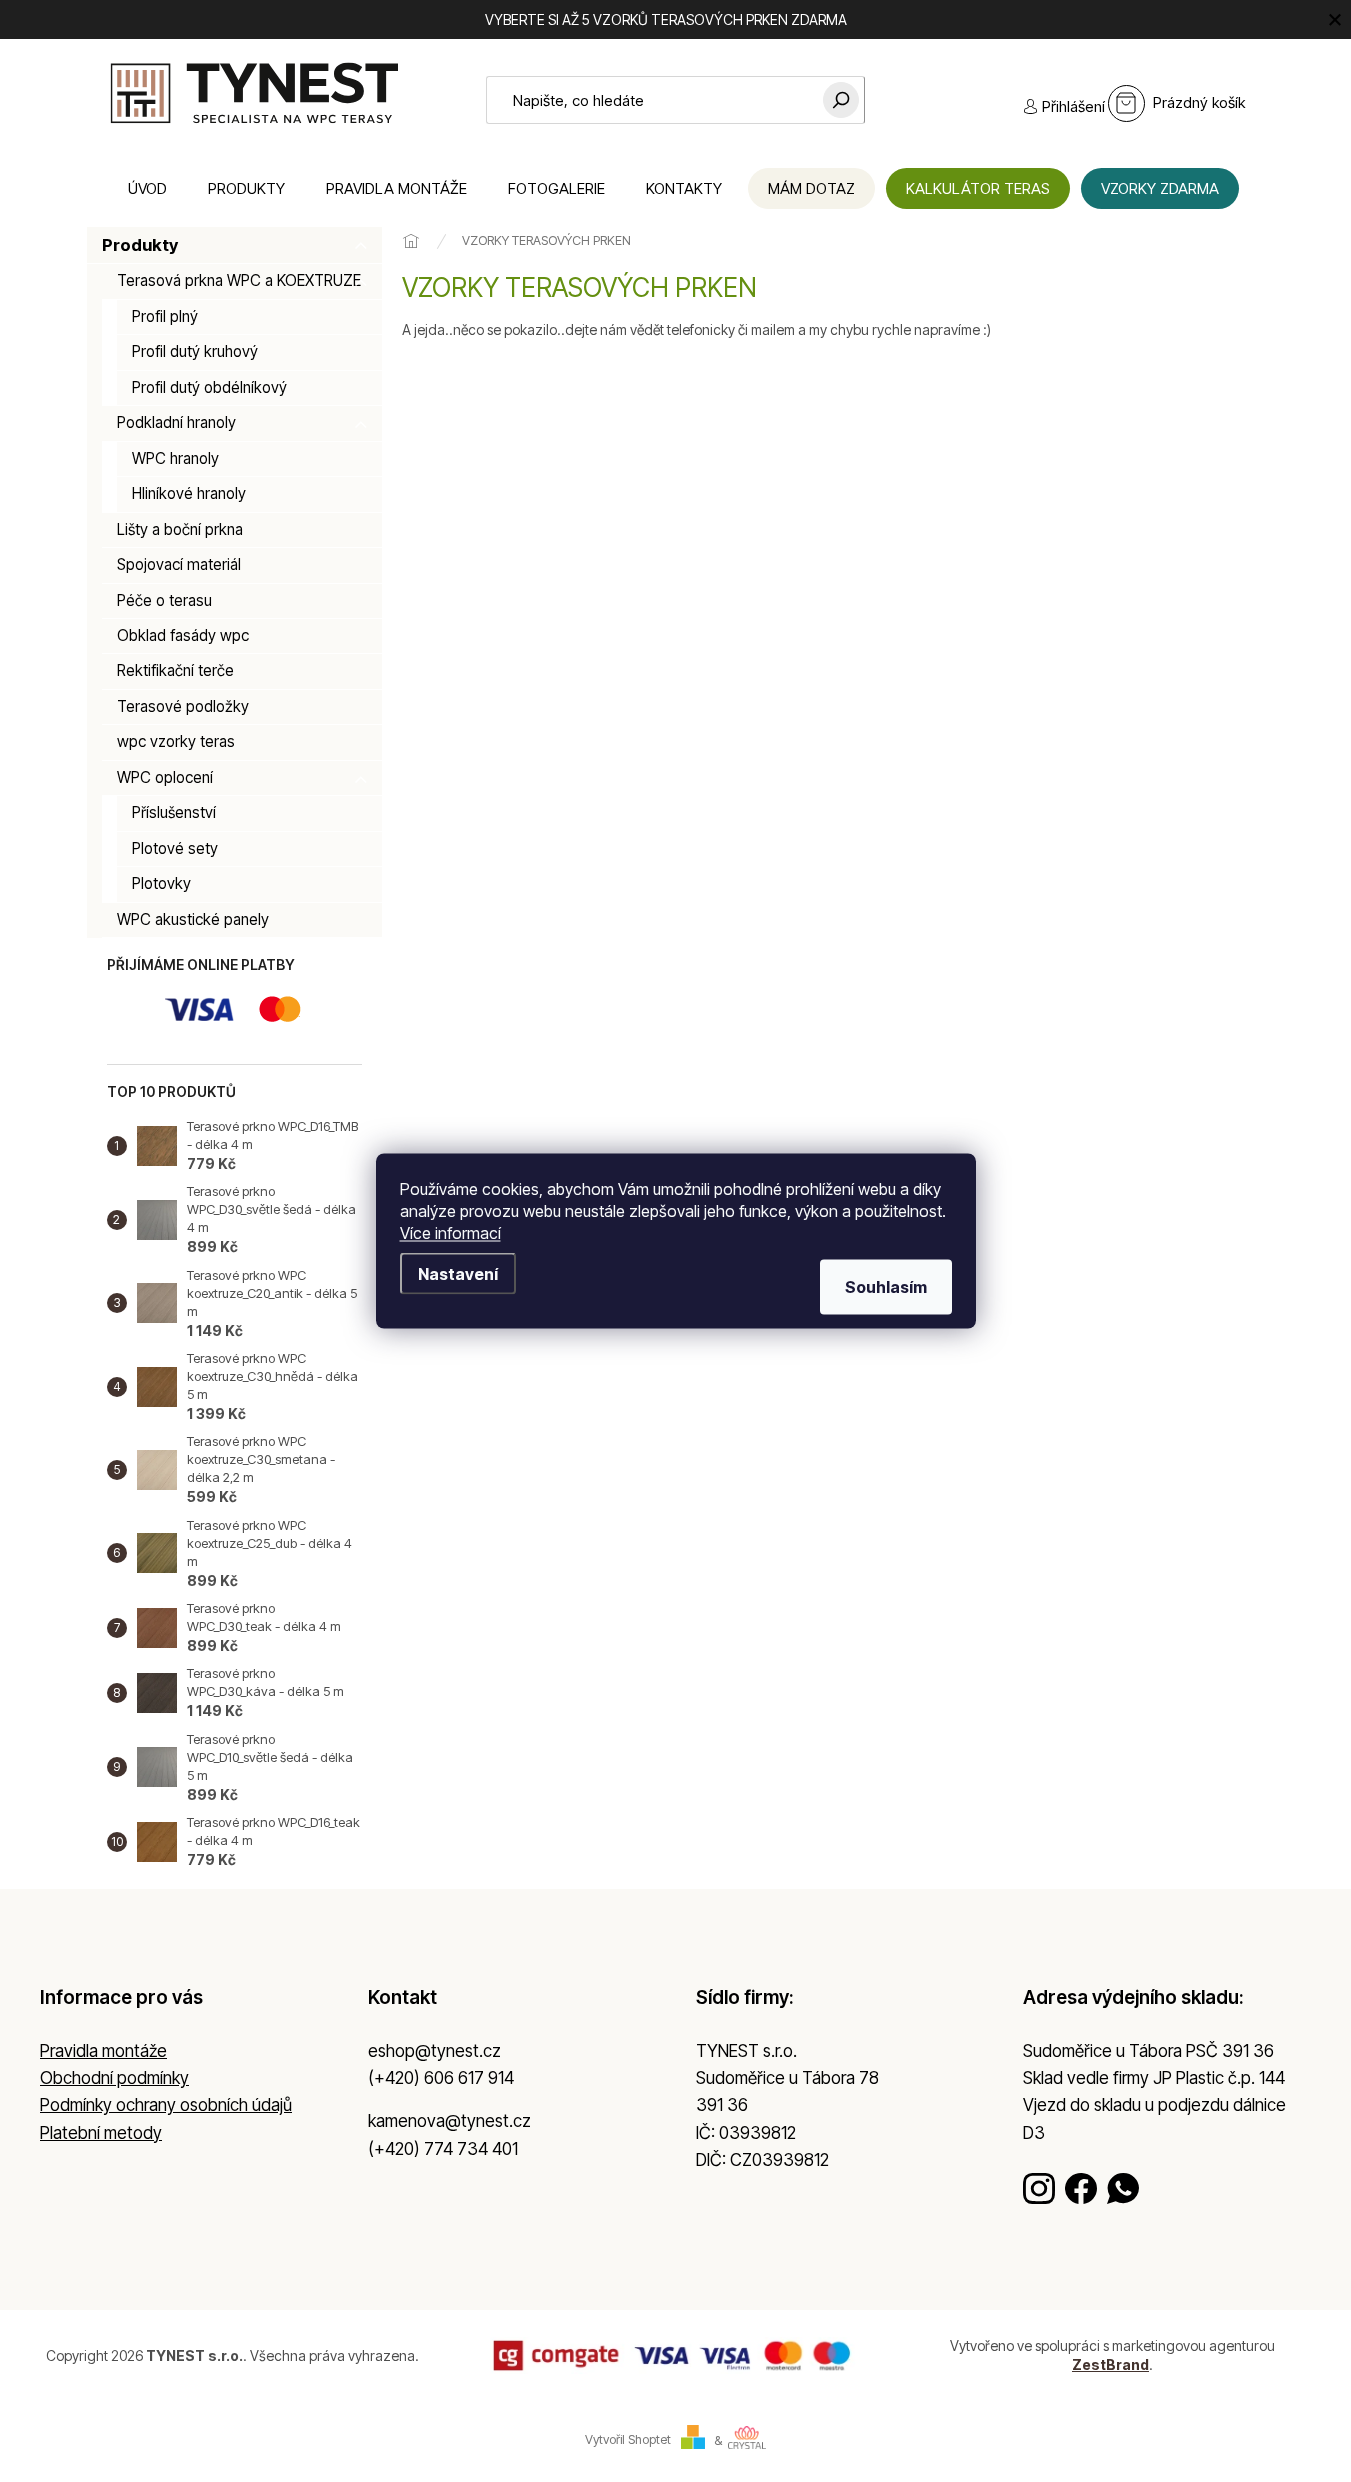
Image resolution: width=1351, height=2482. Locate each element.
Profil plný (165, 316)
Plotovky (161, 883)
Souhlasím (886, 1287)
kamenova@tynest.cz (449, 2121)
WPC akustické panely (193, 919)
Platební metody (101, 2133)
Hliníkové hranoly (189, 493)
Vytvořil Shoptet (628, 2440)
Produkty (140, 245)
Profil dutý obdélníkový (209, 387)
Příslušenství (174, 812)
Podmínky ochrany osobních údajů (166, 2105)
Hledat (841, 100)
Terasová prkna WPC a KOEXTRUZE (239, 280)
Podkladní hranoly (176, 422)
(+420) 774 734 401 (443, 2149)
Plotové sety (175, 848)
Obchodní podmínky (114, 2078)
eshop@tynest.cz (434, 2051)
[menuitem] (147, 188)
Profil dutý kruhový (195, 351)
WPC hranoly (175, 458)
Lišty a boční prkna (180, 529)
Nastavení (458, 1274)
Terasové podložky (183, 706)
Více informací (450, 1233)
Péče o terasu (164, 600)
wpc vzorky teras (176, 741)
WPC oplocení (165, 777)
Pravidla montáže (103, 2051)
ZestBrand (1110, 2364)
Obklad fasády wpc (183, 635)
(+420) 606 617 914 (441, 2078)
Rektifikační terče (175, 670)
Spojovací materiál (179, 564)
